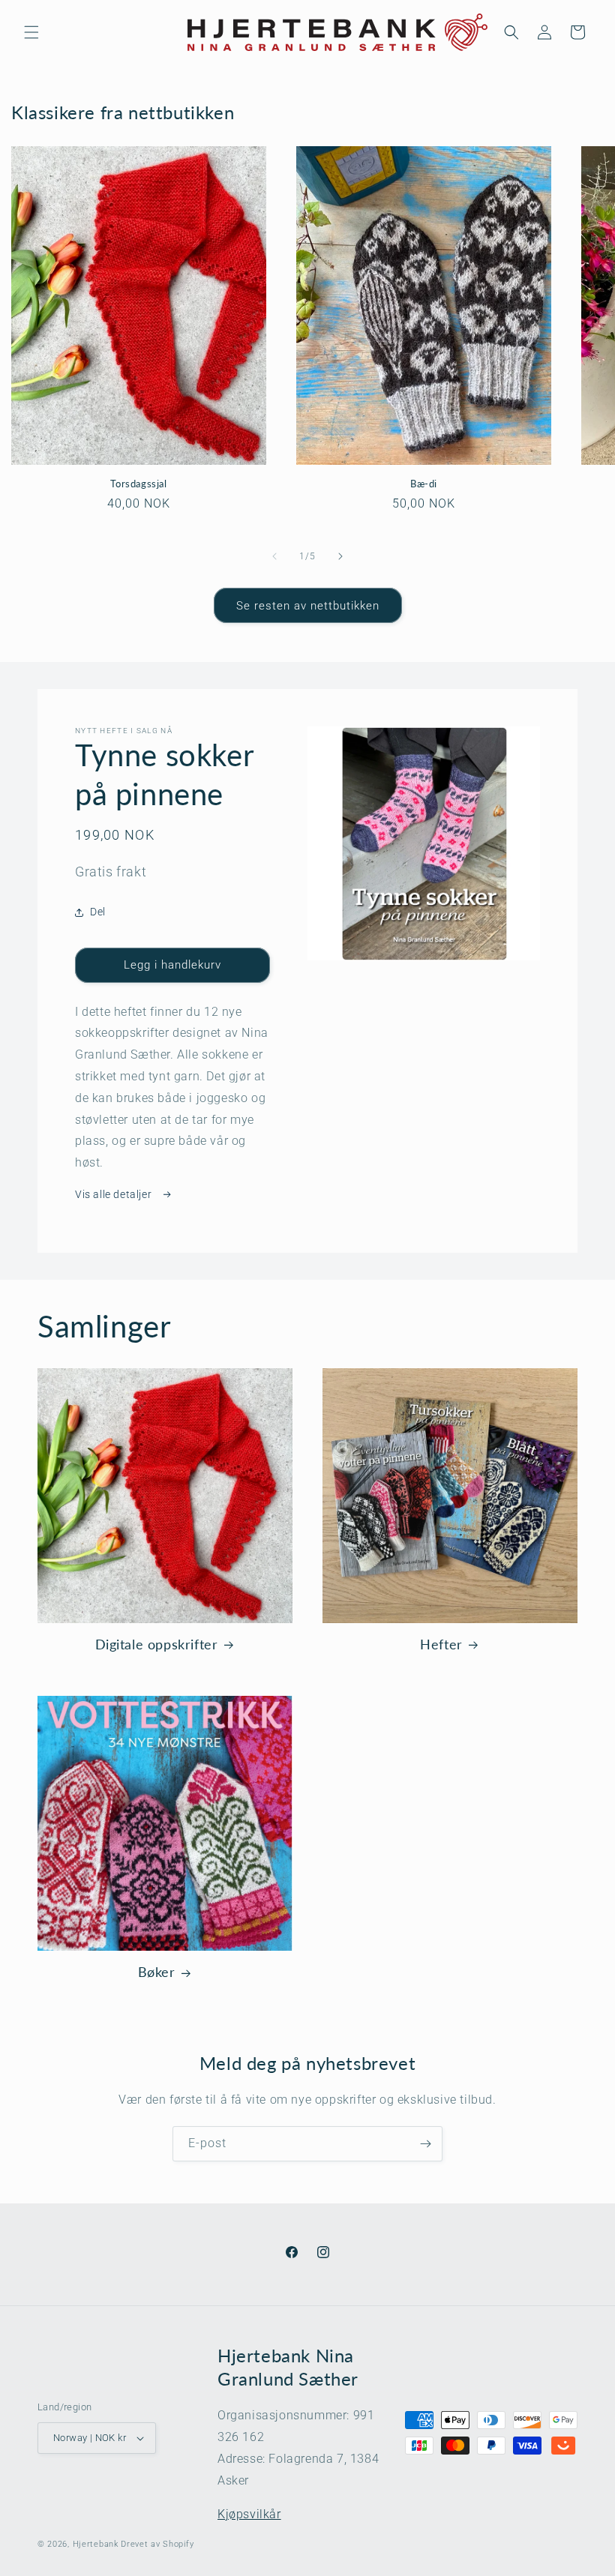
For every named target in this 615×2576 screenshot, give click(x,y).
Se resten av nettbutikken (308, 606)
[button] (31, 32)
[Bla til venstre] (274, 556)
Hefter (441, 1644)
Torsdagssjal (138, 484)
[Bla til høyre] (340, 556)
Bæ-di (424, 484)
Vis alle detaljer (115, 1194)
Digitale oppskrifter (157, 1644)
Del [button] (98, 912)
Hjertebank (96, 2544)
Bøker (157, 1972)
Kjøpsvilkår (249, 2514)
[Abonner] (425, 2144)
